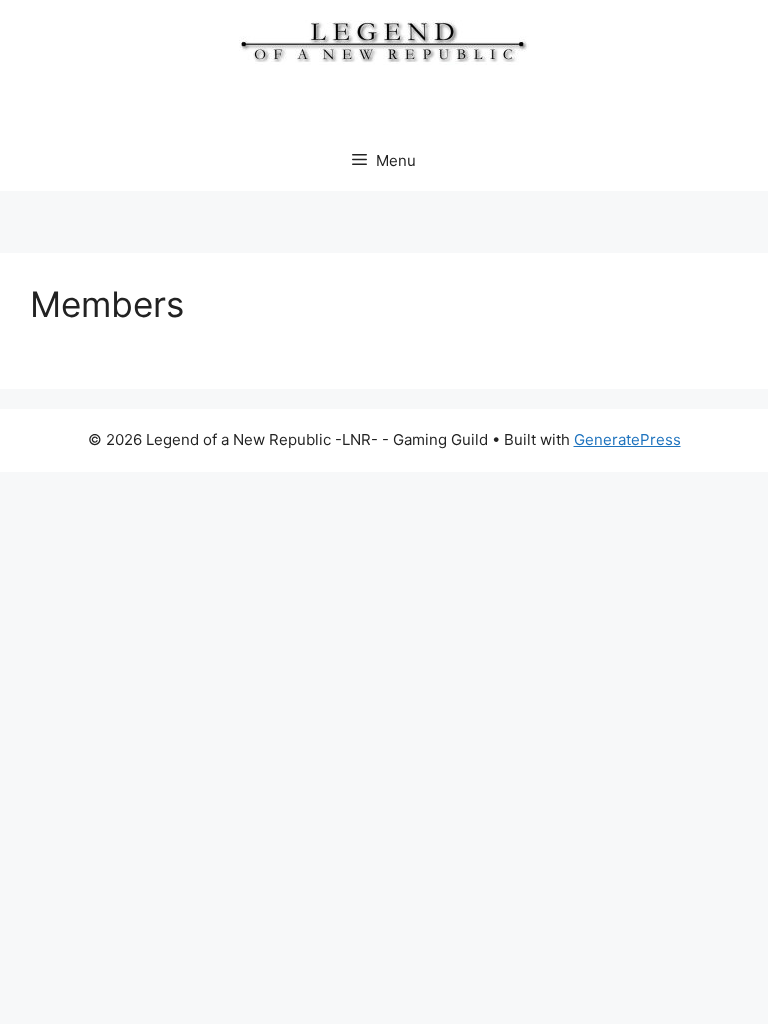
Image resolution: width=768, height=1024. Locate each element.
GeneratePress (627, 439)
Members (107, 304)
